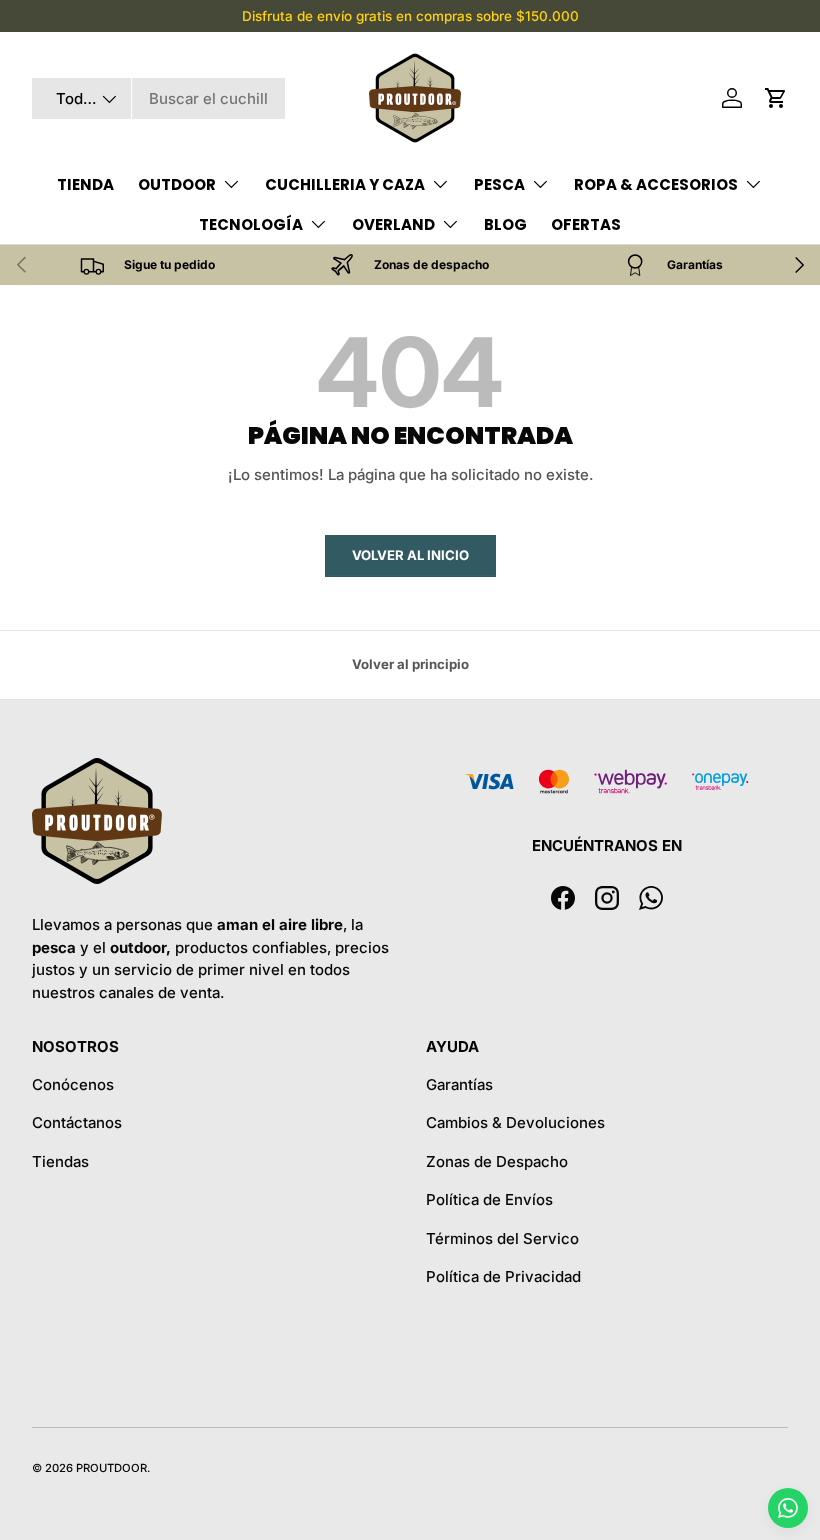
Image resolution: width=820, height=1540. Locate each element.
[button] (776, 98)
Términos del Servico (502, 1238)
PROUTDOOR (111, 1468)
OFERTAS (586, 224)
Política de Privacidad (503, 1276)
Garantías (459, 1084)
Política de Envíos (489, 1199)
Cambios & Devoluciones (515, 1122)
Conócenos (73, 1084)
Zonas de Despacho (497, 1161)
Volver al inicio (410, 555)
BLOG (505, 224)
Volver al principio (410, 664)
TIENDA (85, 184)
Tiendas (60, 1161)
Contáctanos (77, 1122)
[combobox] (158, 98)
